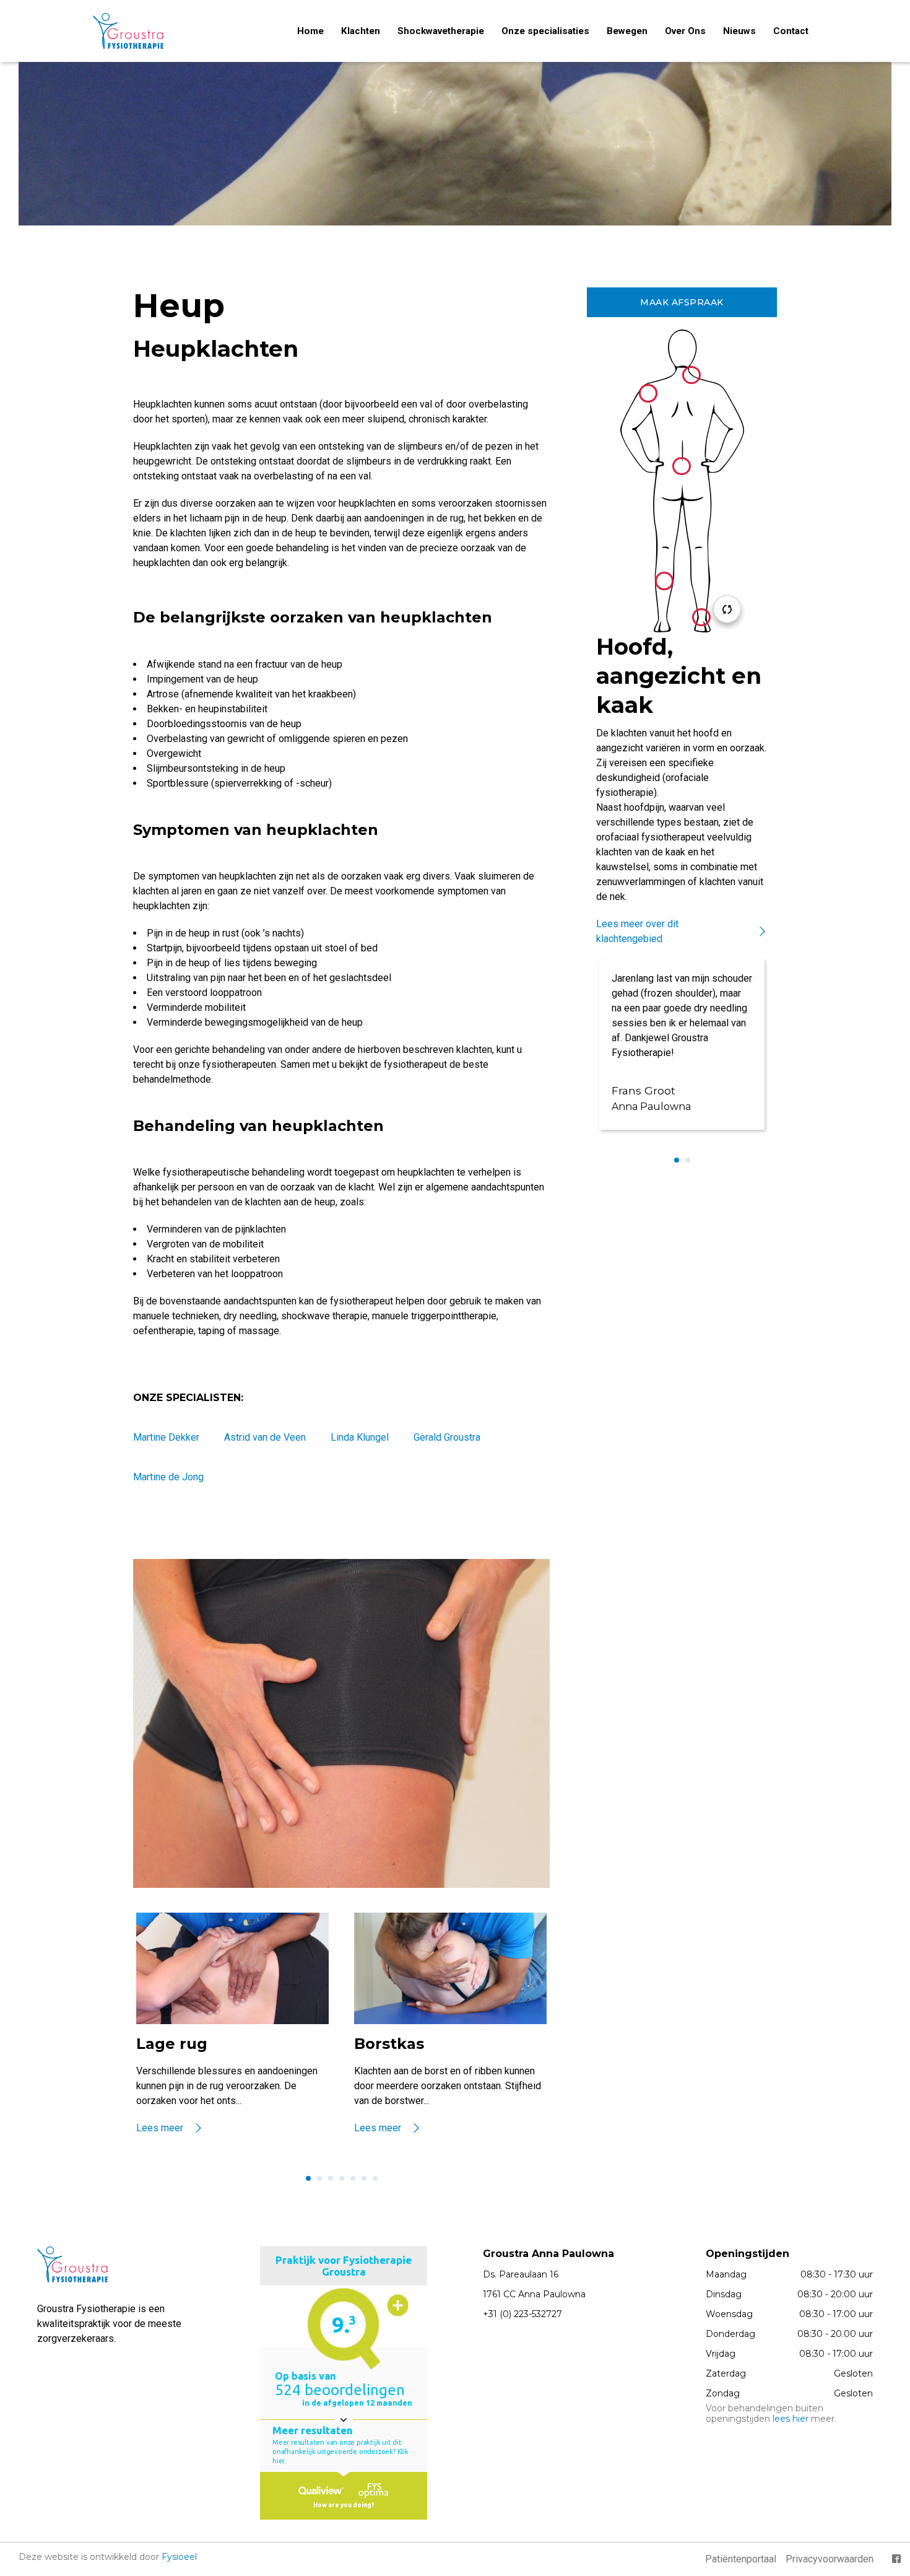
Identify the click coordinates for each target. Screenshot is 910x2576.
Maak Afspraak (682, 302)
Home (310, 31)
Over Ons (685, 31)
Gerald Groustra (447, 1437)
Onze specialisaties (545, 31)
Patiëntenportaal (741, 2559)
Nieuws (739, 31)
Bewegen (627, 31)
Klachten (361, 31)
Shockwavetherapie (441, 31)
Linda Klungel (360, 1437)
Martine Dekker (166, 1437)
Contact (791, 31)
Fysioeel (179, 2557)
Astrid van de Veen (265, 1437)
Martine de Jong (168, 1477)
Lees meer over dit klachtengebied (637, 931)
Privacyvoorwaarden (830, 2559)
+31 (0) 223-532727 (522, 2314)
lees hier (791, 2419)
